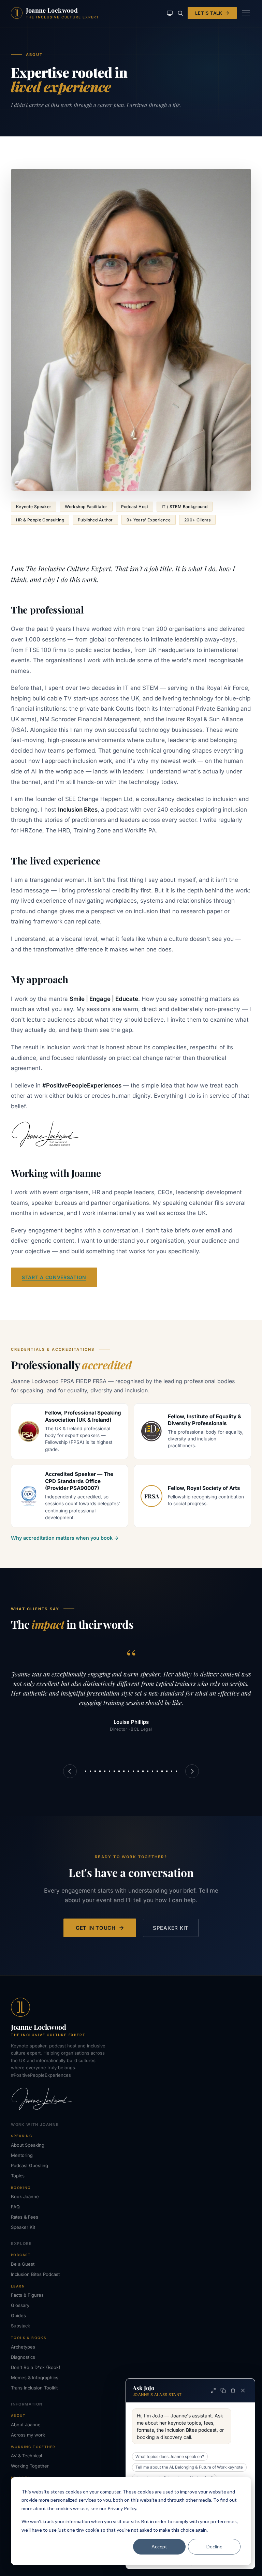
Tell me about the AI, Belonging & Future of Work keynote (189, 2467)
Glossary (20, 2305)
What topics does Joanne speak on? (170, 2457)
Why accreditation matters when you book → (65, 1538)
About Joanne (26, 2425)
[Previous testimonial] (70, 1771)
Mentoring (22, 2155)
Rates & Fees (25, 2217)
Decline (214, 2547)
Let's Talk (209, 13)
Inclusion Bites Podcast (35, 2274)
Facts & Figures (27, 2295)
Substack (20, 2326)
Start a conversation (54, 1277)
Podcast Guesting (30, 2165)
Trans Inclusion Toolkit (34, 2388)
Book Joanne (25, 2196)
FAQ (15, 2207)
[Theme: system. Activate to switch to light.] (170, 13)
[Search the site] (180, 13)
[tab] (86, 1771)
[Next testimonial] (192, 1771)
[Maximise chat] (213, 2390)
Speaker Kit (171, 1928)
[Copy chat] (223, 2390)
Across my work (28, 2435)
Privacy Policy (122, 2508)
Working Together (30, 2466)
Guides (18, 2315)
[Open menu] (246, 13)
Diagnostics (23, 2357)
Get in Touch (96, 1928)
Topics (18, 2176)
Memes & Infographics (35, 2378)
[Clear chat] (233, 2390)
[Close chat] (243, 2390)
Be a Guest (23, 2264)
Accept (159, 2547)
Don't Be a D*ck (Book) (36, 2367)
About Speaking (28, 2145)
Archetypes (23, 2347)
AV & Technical (26, 2456)
